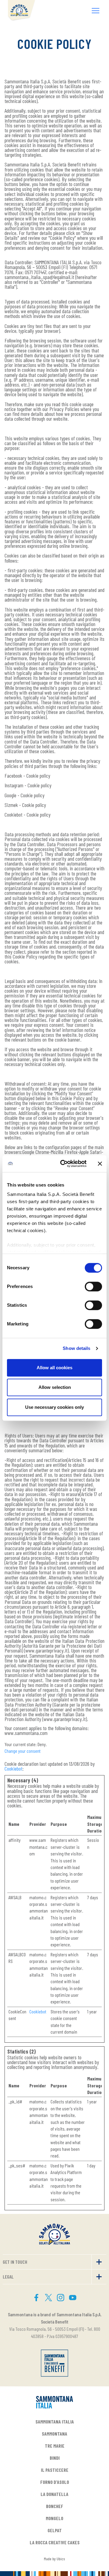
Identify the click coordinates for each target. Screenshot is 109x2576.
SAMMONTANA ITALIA (55, 2422)
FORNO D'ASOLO (55, 2482)
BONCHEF (55, 2506)
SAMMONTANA (54, 2434)
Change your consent (23, 1751)
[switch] (93, 1286)
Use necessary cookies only (54, 1407)
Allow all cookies (54, 1368)
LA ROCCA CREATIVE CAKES (55, 2542)
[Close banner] (100, 1164)
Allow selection (55, 1387)
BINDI (55, 2458)
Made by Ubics (54, 2559)
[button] (96, 11)
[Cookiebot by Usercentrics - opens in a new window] (64, 1164)
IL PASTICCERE (55, 2470)
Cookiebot (13, 1768)
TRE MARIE (55, 2446)
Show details (76, 1348)
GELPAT (55, 2530)
